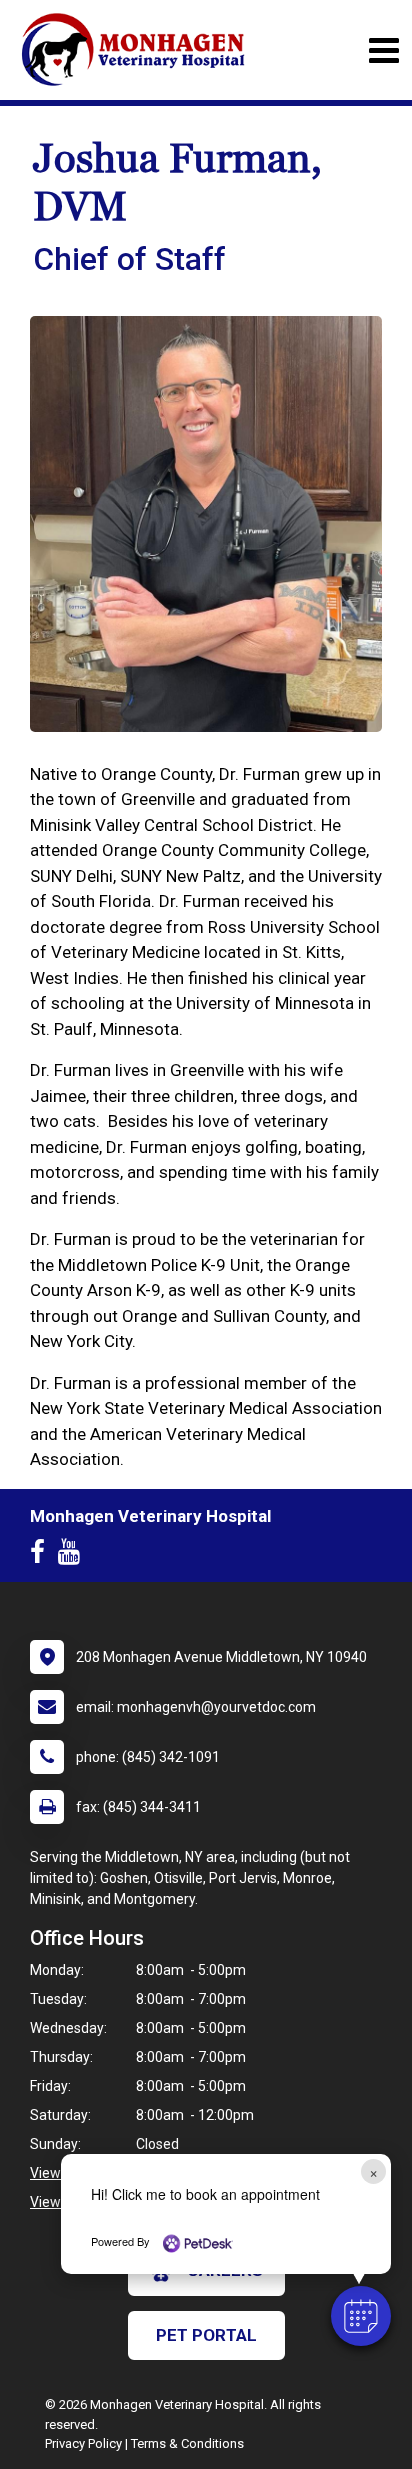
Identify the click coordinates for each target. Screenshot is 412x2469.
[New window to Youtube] (74, 1556)
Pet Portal (206, 2335)
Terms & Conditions (187, 2443)
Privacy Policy (83, 2443)
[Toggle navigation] (383, 50)
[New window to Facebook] (42, 1556)
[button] (361, 2316)
